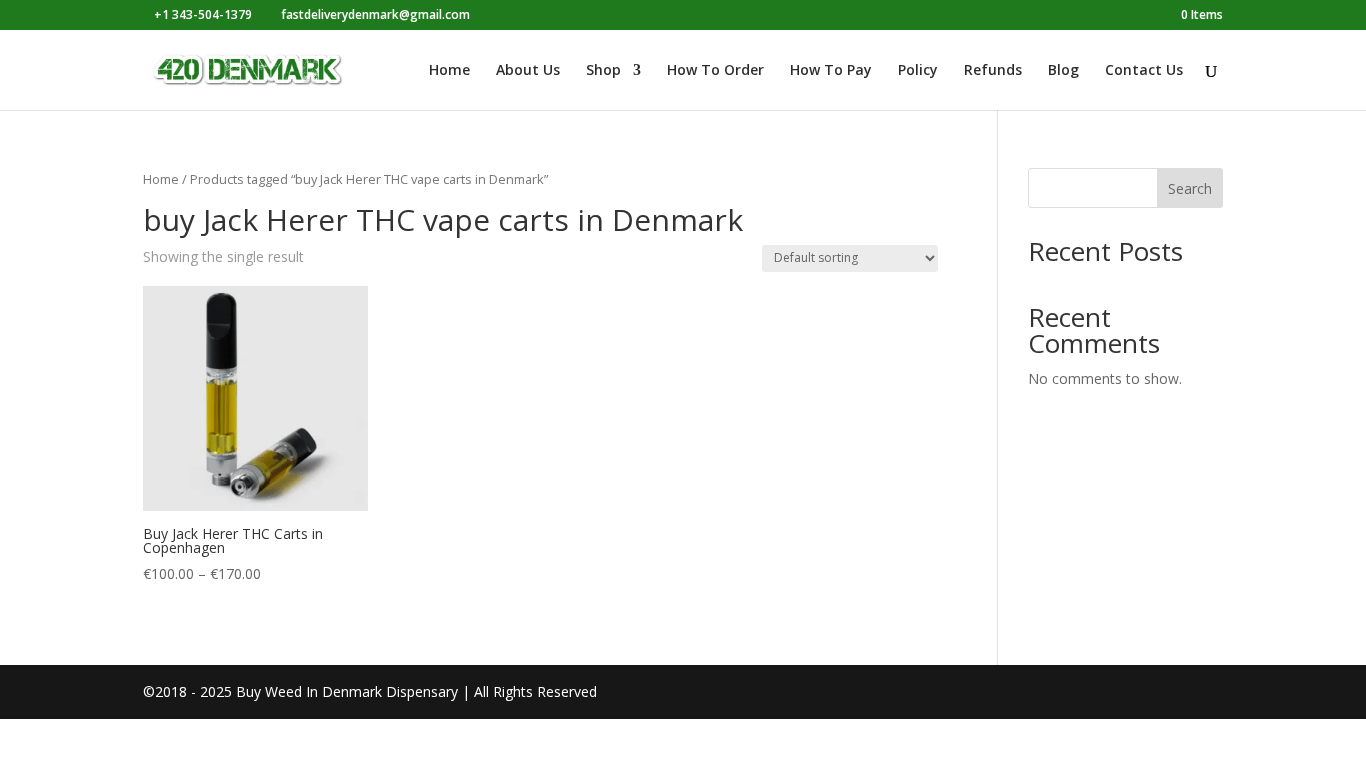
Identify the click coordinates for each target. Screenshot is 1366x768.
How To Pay (831, 71)
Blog (1063, 71)
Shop (603, 71)
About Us (528, 71)
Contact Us (1144, 71)
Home (449, 71)
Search (1190, 188)
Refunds (993, 71)
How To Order (715, 71)
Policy (918, 71)
